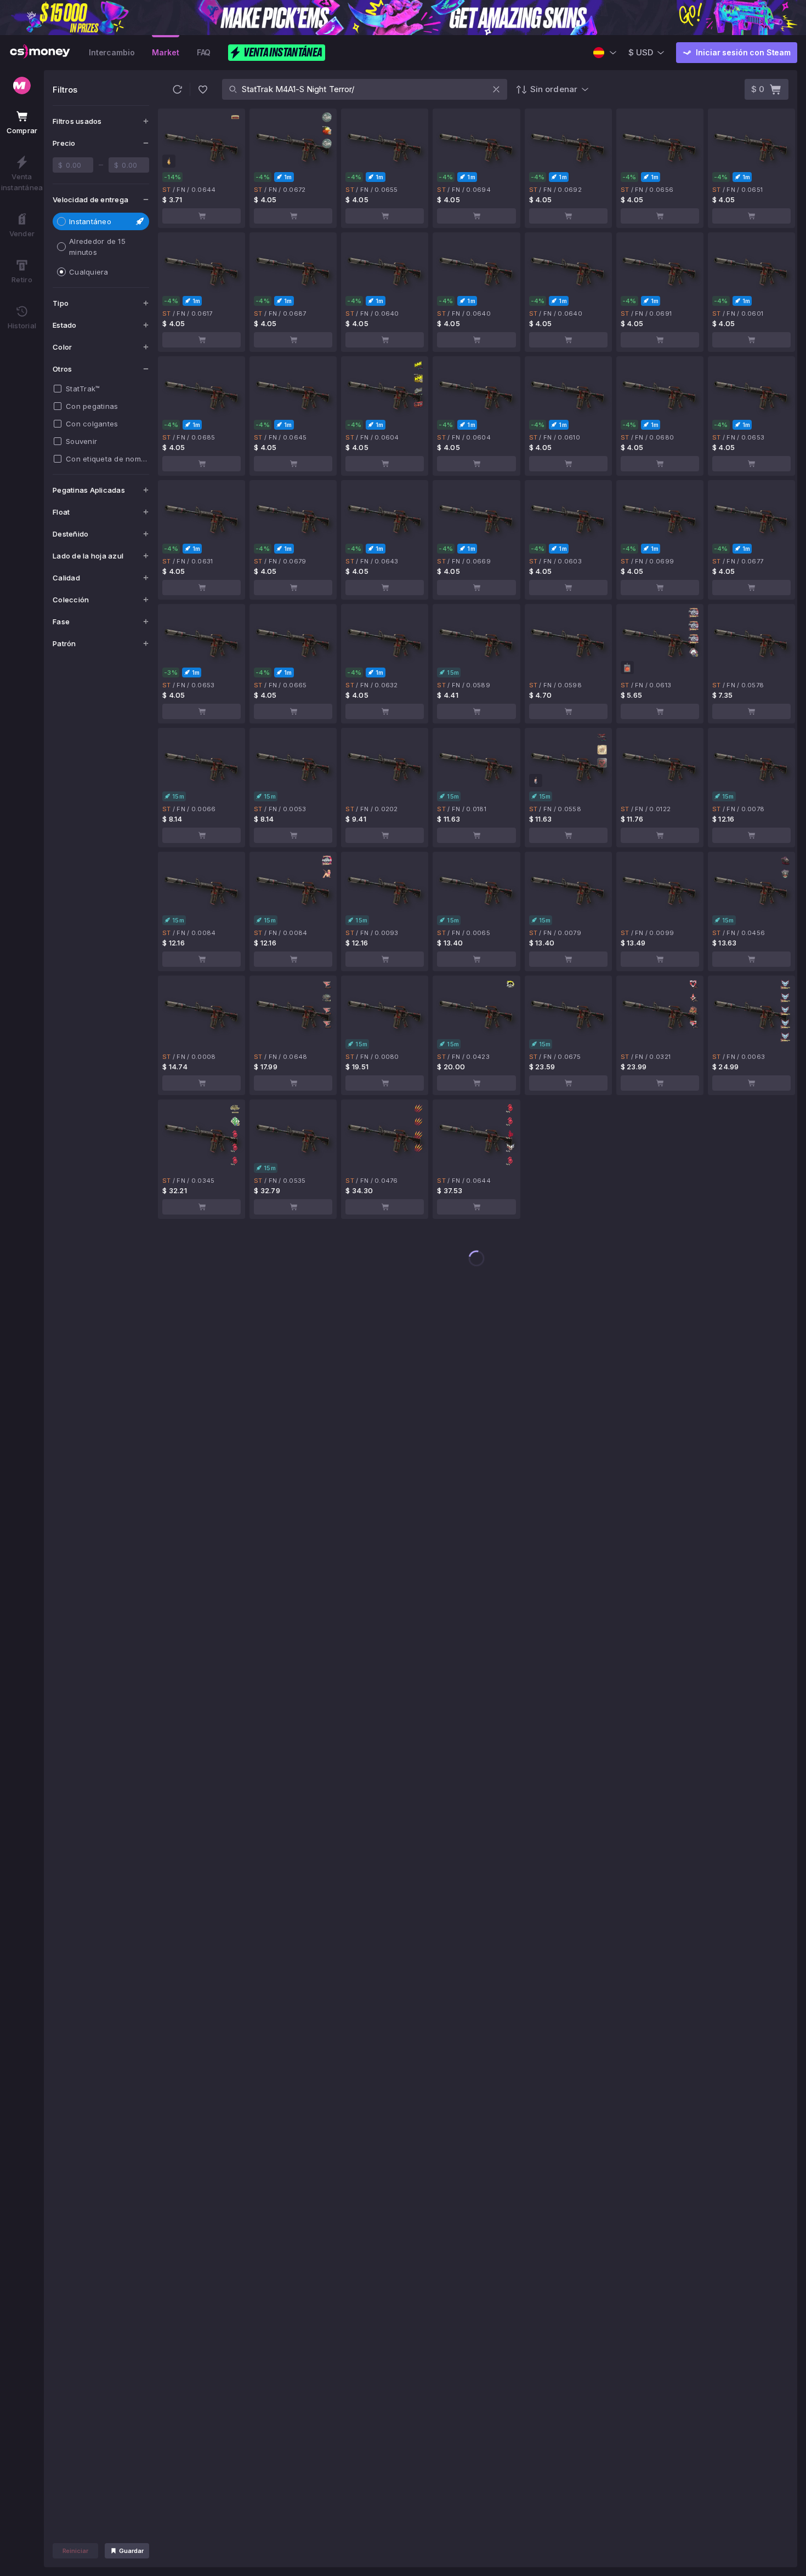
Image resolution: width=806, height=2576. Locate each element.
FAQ (204, 52)
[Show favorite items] (203, 89)
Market (165, 52)
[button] (177, 89)
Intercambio (112, 52)
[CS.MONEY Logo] (40, 53)
